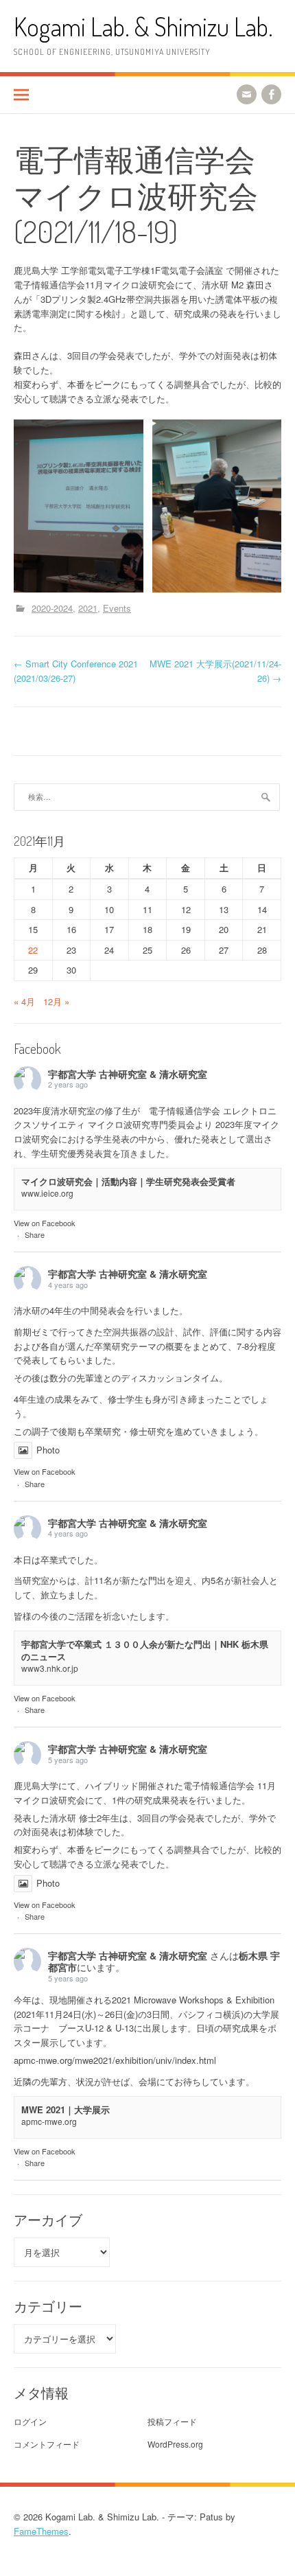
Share (35, 1234)
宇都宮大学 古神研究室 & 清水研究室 (128, 1074)
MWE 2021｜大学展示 (66, 2109)
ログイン (30, 2421)
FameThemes (41, 2531)
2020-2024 (52, 608)
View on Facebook (45, 1223)
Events (117, 608)
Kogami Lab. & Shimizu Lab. (143, 26)
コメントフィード (47, 2444)
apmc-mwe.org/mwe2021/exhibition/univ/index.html (115, 2060)
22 (33, 950)
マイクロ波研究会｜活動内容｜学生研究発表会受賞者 (128, 1181)
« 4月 (24, 1001)
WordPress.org (175, 2444)
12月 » (56, 1001)
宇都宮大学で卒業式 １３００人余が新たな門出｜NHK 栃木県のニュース (145, 1650)
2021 (88, 608)
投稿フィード (172, 2421)
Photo (48, 1450)
